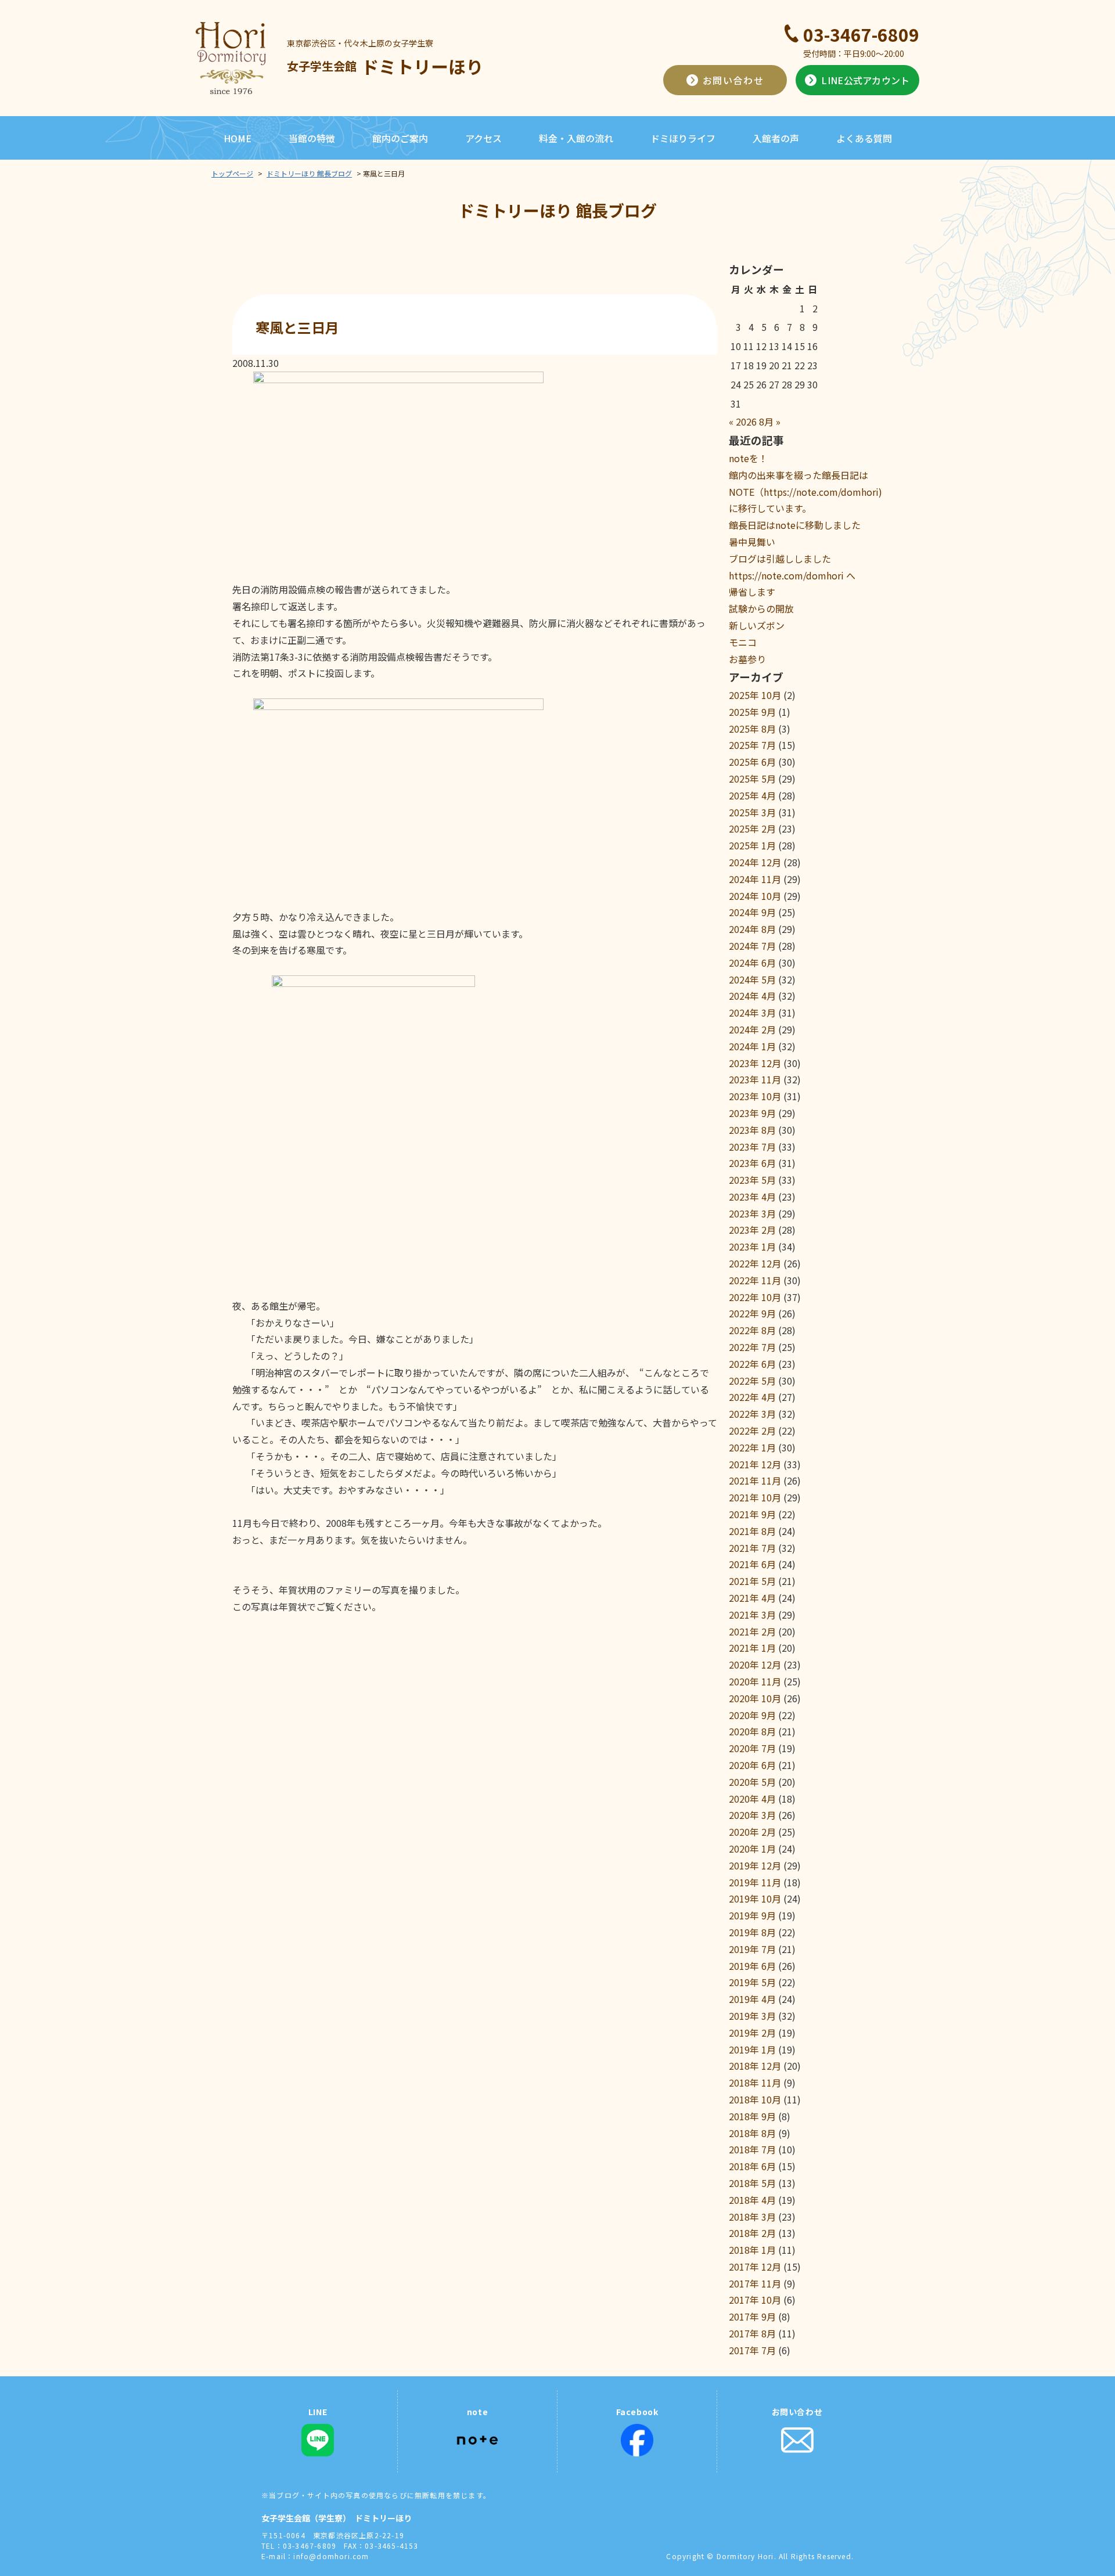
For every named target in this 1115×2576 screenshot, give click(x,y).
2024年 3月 (752, 1013)
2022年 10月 (755, 1297)
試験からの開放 (761, 608)
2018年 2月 (752, 2233)
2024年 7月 (752, 946)
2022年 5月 (752, 1381)
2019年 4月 (752, 1999)
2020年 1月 (752, 1849)
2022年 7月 (752, 1347)
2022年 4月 (752, 1397)
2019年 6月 (752, 1966)
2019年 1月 (752, 2049)
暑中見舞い (752, 542)
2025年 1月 (752, 845)
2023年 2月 (752, 1230)
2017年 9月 (752, 2316)
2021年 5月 (752, 1581)
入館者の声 (776, 138)
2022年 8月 (752, 1330)
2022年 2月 (752, 1431)
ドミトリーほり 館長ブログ (309, 173)
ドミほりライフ (683, 138)
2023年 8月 (752, 1130)
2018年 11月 (755, 2083)
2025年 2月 (752, 828)
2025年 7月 (752, 745)
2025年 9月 (752, 712)
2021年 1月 (752, 1648)
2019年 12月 (755, 1865)
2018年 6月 (752, 2166)
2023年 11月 (755, 1079)
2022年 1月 (752, 1447)
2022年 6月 (752, 1364)
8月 (766, 421)
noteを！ (748, 458)
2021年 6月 (752, 1564)
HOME (238, 138)
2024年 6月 (752, 963)
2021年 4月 (752, 1598)
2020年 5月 (752, 1782)
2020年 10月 (755, 1698)
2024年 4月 (752, 996)
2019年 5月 (752, 1982)
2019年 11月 (755, 1882)
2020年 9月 (752, 1715)
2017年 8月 (752, 2333)
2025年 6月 (752, 762)
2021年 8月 (752, 1531)
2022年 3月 (752, 1414)
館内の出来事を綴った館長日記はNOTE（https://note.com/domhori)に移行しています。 (805, 492)
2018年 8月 (752, 2133)
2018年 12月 (755, 2066)
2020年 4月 (752, 1799)
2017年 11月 (755, 2283)
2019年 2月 (752, 2033)
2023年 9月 (752, 1113)
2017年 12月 (755, 2267)
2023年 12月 (755, 1063)
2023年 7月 (752, 1147)
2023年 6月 (752, 1163)
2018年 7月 (752, 2149)
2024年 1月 (752, 1046)
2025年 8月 (752, 729)
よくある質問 (864, 138)
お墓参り (747, 659)
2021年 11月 (755, 1480)
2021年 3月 (752, 1615)
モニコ (743, 642)
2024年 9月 (752, 912)
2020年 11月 (755, 1681)
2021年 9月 (752, 1514)
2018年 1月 (752, 2250)
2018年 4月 (752, 2200)
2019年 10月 (755, 1898)
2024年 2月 (752, 1029)
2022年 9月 (752, 1313)
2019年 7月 (752, 1949)
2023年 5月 (752, 1180)
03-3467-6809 (861, 34)
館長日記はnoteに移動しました (795, 525)
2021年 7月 (752, 1548)
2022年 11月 (755, 1280)
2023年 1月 (752, 1246)
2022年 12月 (755, 1263)
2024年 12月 (755, 862)
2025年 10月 (755, 695)
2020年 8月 (752, 1731)
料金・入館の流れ (576, 138)
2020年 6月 (752, 1765)
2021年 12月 (755, 1464)
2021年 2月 (752, 1631)
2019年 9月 (752, 1915)
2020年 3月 (752, 1815)
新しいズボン (757, 625)
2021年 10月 (755, 1497)
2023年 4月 (752, 1197)
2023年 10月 (755, 1096)
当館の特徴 (312, 138)
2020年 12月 (755, 1665)
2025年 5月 (752, 779)
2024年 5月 (752, 979)
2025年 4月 (752, 795)
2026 (746, 421)
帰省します (752, 592)
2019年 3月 (752, 2016)
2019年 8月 (752, 1932)
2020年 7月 (752, 1748)
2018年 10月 (755, 2099)
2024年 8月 (752, 929)
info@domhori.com (331, 2556)
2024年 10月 (755, 896)
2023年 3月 (752, 1213)
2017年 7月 (752, 2350)
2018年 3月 (752, 2217)
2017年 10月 (755, 2300)
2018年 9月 (752, 2116)
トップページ (232, 173)
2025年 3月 (752, 812)
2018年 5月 (752, 2183)
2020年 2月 (752, 1832)
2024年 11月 (755, 879)
